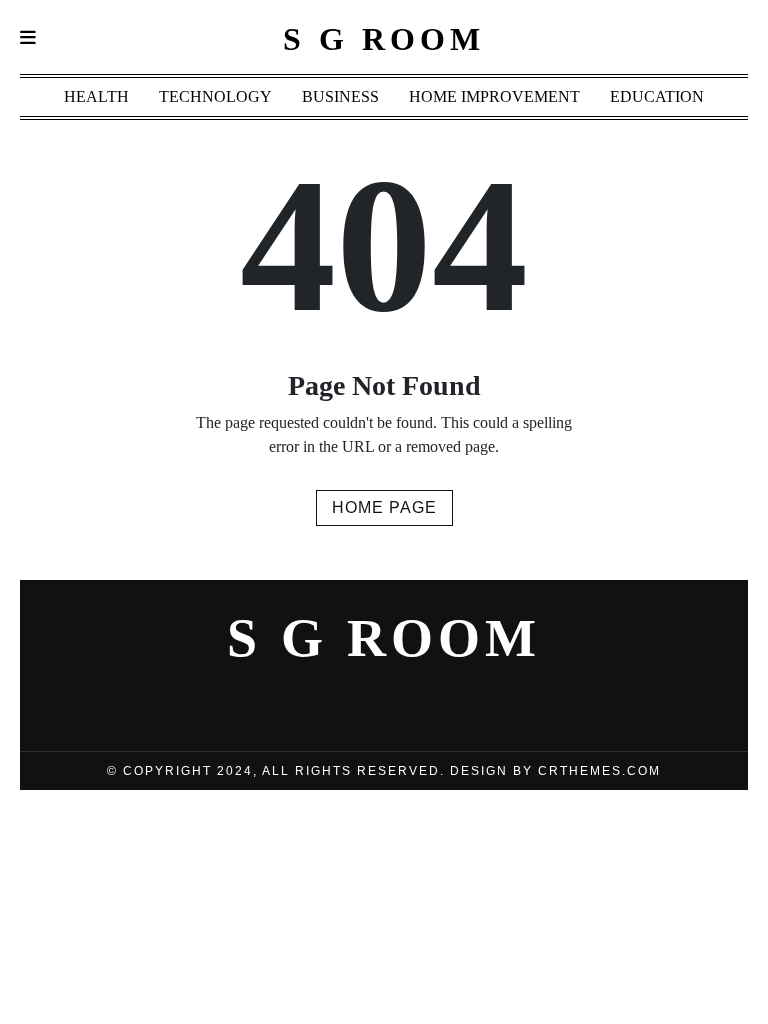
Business (340, 96)
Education (657, 96)
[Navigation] (28, 38)
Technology (215, 96)
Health (96, 96)
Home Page (384, 507)
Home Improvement (494, 96)
